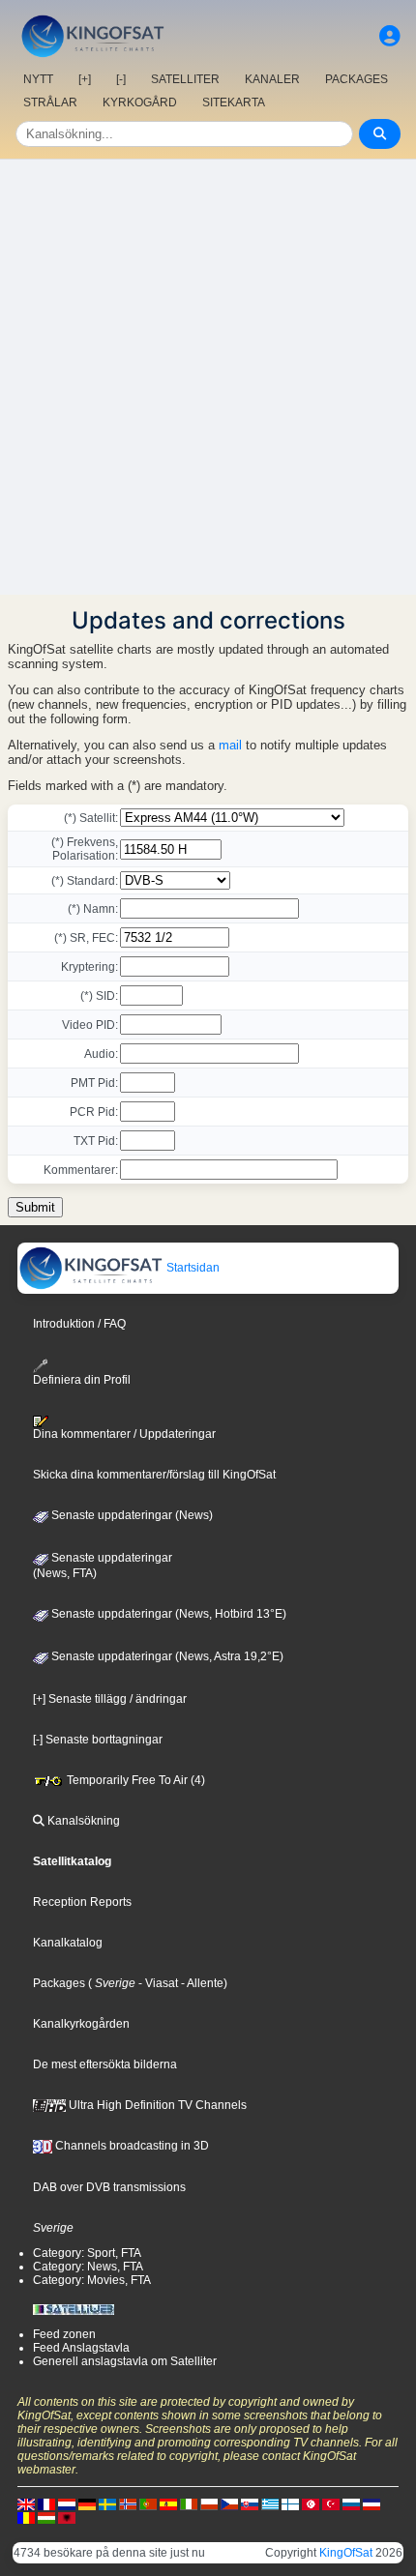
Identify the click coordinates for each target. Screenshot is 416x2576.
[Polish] (209, 2503)
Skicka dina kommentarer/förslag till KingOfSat (154, 1475)
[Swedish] (107, 2503)
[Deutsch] (87, 2503)
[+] (85, 79)
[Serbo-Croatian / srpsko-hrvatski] (371, 2503)
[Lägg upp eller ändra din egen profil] (390, 36)
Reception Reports (82, 1902)
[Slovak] (250, 2503)
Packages (59, 1983)
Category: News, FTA (88, 2267)
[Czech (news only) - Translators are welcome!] (229, 2503)
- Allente (201, 1983)
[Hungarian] (46, 2517)
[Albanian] (67, 2517)
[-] (121, 79)
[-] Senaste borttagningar (98, 1740)
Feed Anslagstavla (81, 2348)
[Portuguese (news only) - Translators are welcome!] (148, 2503)
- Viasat (157, 1983)
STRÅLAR (50, 102)
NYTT (38, 79)
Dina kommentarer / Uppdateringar (124, 1434)
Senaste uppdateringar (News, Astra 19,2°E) (166, 1656)
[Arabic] (311, 2503)
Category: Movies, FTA (92, 2280)
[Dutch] (67, 2503)
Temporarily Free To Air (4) (134, 1780)
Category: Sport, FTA (87, 2253)
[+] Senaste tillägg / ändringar (110, 1699)
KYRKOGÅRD (140, 102)
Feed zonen (64, 2334)
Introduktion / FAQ (79, 1324)
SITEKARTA (234, 102)
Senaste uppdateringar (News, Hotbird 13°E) (167, 1614)
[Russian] (351, 2503)
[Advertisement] (208, 377)
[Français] (46, 2503)
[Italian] (189, 2503)
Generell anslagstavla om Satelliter (125, 2361)
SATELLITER (185, 79)
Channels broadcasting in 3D (131, 2146)
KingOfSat (346, 2553)
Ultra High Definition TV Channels (156, 2105)
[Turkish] (331, 2503)
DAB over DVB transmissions (109, 2187)
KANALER (272, 79)
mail (230, 745)
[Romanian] (26, 2517)
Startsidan (192, 1268)
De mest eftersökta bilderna (105, 2064)
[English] (26, 2503)
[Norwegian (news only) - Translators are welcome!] (128, 2503)
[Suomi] (290, 2503)
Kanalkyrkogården (81, 2024)
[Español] (168, 2503)
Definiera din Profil (82, 1379)
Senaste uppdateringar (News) (131, 1515)
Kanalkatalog (68, 1943)
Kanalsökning (82, 1821)
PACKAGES (357, 79)
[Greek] (270, 2503)
